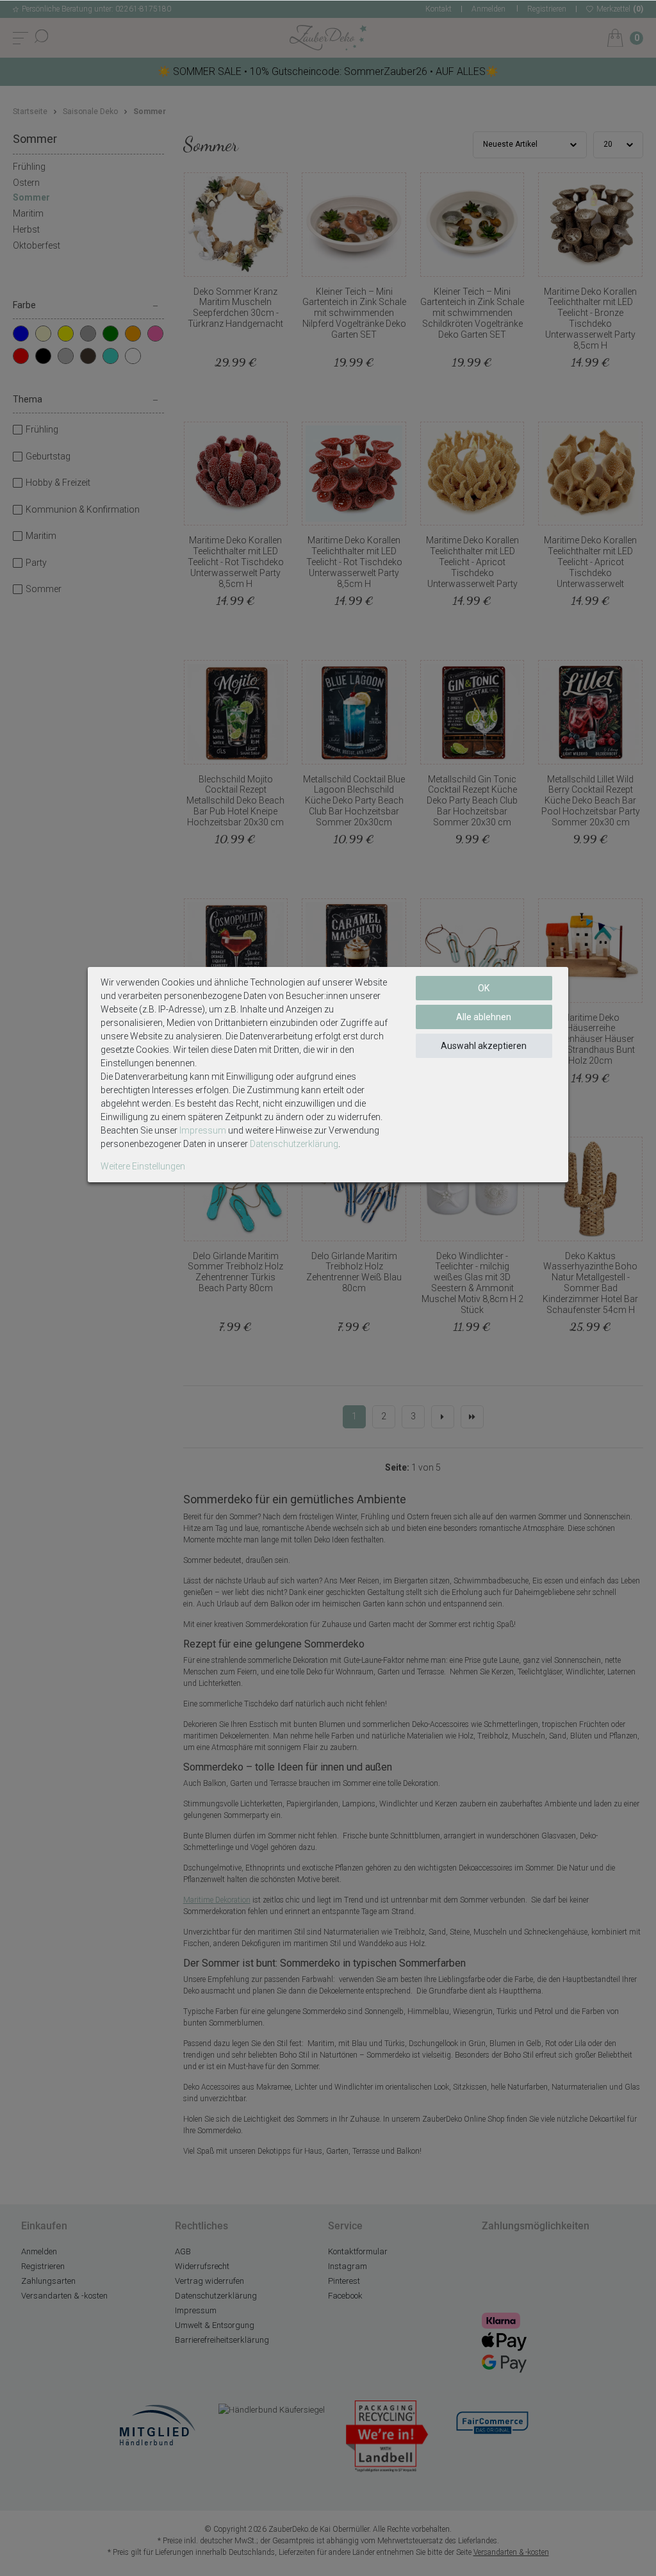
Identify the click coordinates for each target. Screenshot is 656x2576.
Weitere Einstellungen (143, 1166)
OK (484, 988)
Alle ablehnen (484, 1017)
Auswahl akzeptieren (484, 1046)
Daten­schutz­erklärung (294, 1144)
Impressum (203, 1130)
